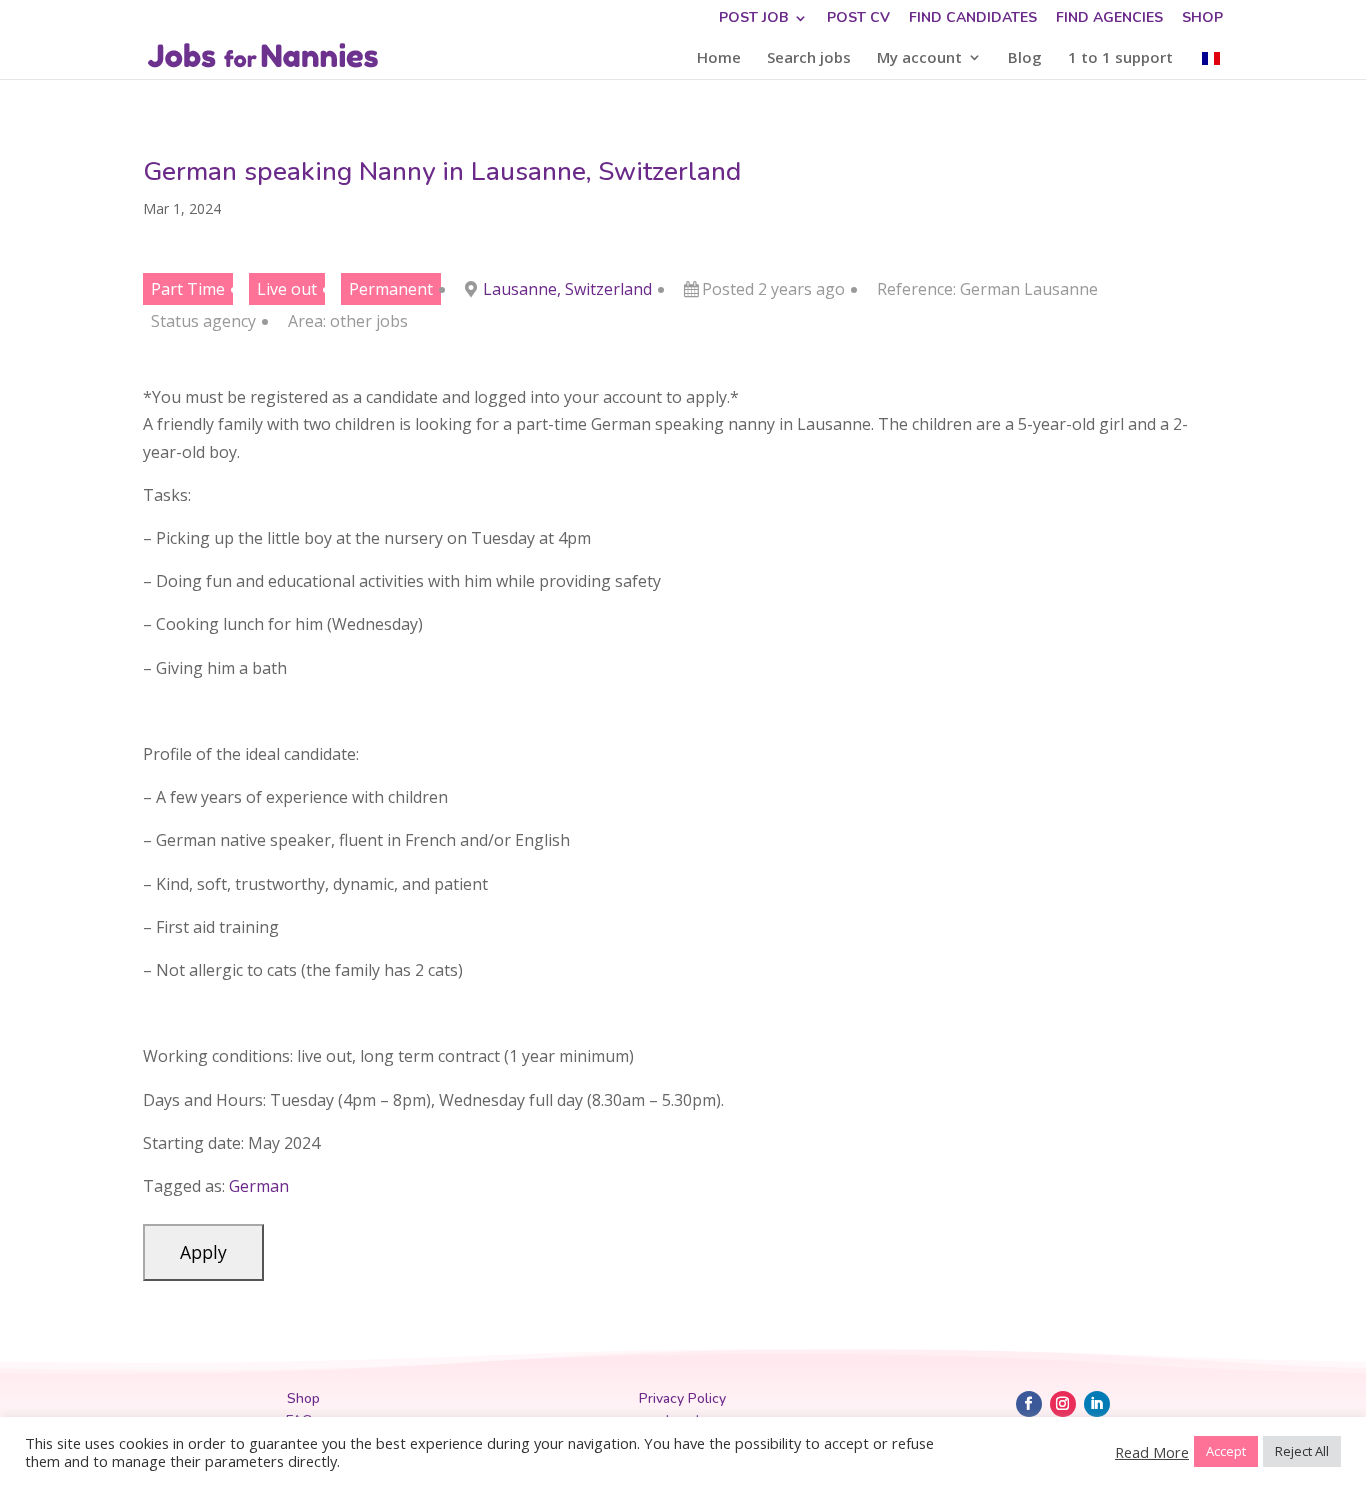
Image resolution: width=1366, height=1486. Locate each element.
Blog (1025, 58)
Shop (1202, 19)
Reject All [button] (1302, 1451)
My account (919, 58)
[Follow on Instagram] (1063, 1404)
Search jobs (809, 58)
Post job (753, 19)
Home (719, 58)
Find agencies (1109, 19)
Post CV (858, 19)
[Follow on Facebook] (1029, 1404)
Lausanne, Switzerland (567, 289)
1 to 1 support (1120, 58)
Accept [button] (1226, 1451)
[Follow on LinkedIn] (1097, 1404)
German (259, 1186)
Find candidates (973, 19)
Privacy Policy (682, 1398)
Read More (1152, 1452)
